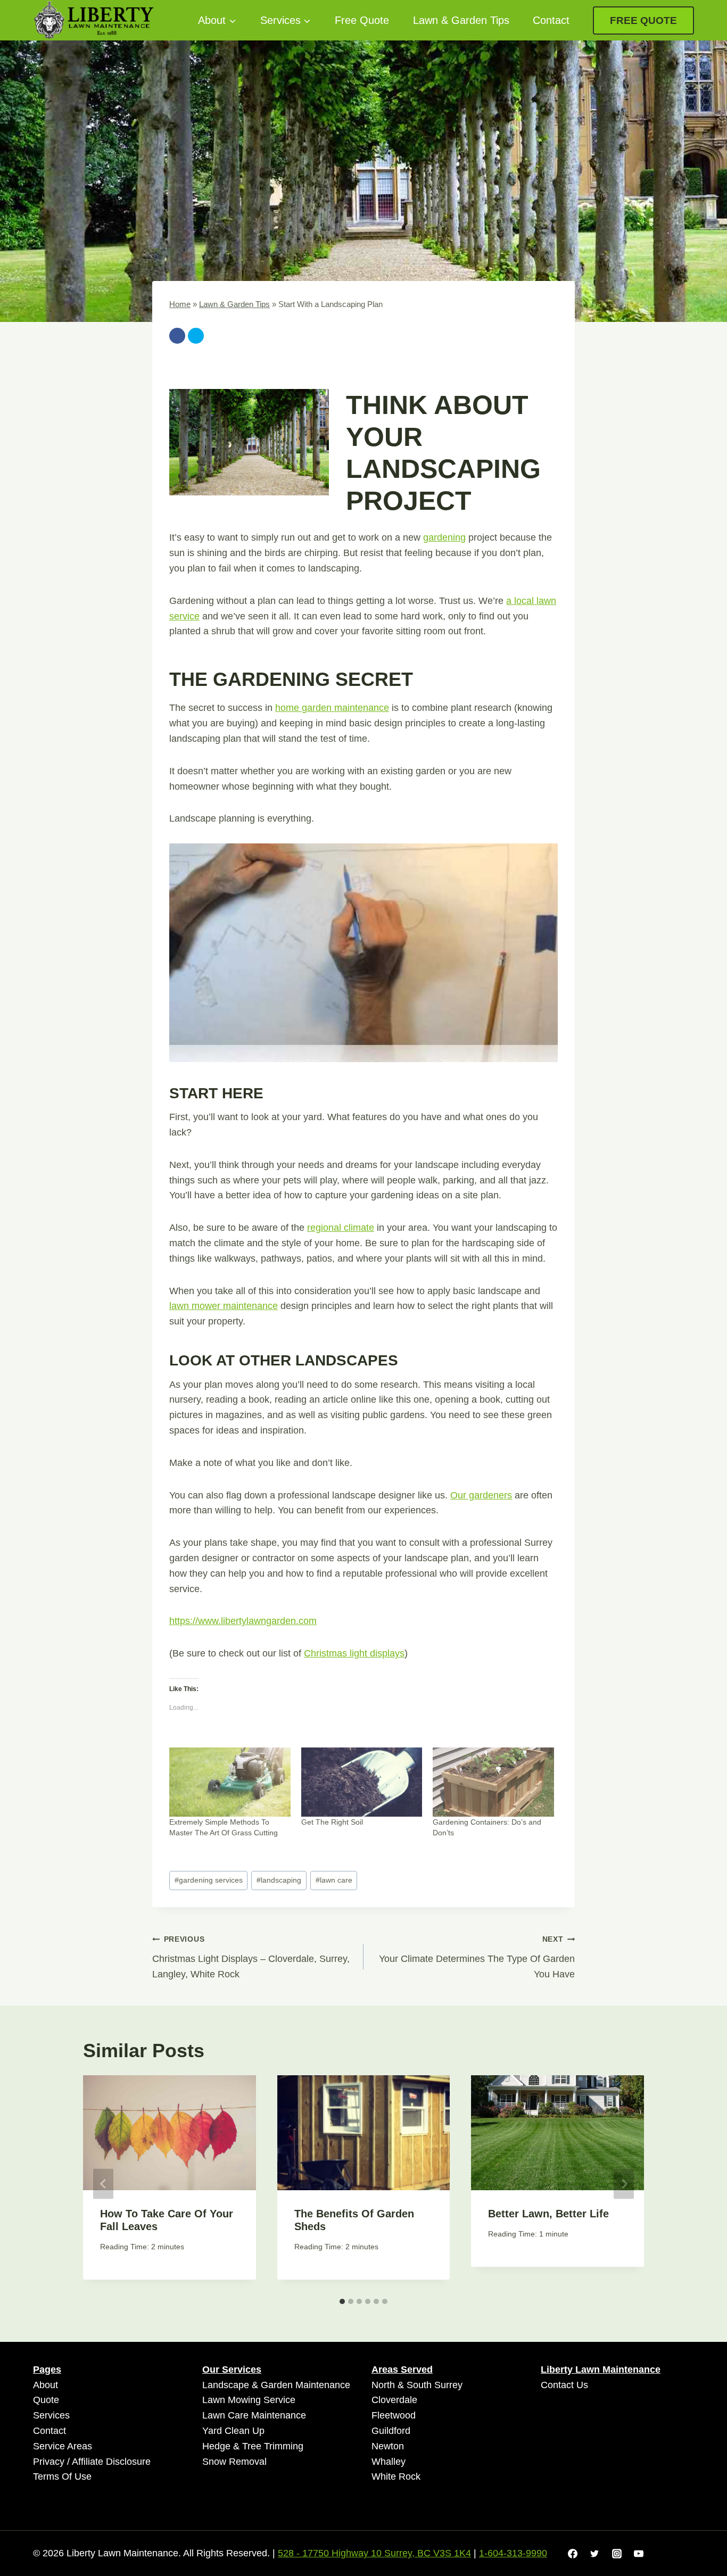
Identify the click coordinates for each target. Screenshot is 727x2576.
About (46, 2385)
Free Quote (362, 20)
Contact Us (564, 2385)
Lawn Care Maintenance (254, 2415)
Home (180, 304)
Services (51, 2415)
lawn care (334, 1880)
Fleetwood (394, 2415)
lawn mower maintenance (224, 1306)
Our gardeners (481, 1495)
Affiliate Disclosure (111, 2462)
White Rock (396, 2476)
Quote (46, 2400)
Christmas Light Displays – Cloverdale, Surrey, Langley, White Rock (251, 1957)
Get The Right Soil (332, 1822)
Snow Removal (234, 2462)
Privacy (49, 2462)
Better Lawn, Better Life (548, 2214)
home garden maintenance (332, 708)
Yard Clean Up (233, 2431)
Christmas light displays (354, 1653)
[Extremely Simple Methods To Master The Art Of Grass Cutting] (230, 1782)
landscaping (279, 1880)
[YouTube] (639, 2554)
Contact (551, 20)
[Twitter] (196, 336)
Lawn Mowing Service (249, 2400)
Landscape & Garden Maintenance (276, 2385)
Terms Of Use (62, 2476)
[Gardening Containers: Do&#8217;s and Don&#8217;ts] (493, 1782)
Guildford (391, 2431)
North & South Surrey (417, 2385)
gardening (444, 537)
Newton (388, 2446)
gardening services (209, 1880)
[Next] (624, 2184)
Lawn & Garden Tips (461, 20)
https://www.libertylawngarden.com (243, 1621)
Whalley (389, 2462)
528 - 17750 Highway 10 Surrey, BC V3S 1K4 (374, 2553)
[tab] (342, 2301)
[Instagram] (617, 2554)
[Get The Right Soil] (362, 1782)
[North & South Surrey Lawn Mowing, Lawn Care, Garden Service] (94, 20)
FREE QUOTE (643, 20)
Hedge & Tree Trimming (253, 2446)
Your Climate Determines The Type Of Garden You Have (477, 1957)
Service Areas (63, 2446)
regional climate (341, 1228)
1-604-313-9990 (513, 2553)
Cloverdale (394, 2400)
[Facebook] (177, 336)
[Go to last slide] (103, 2184)
